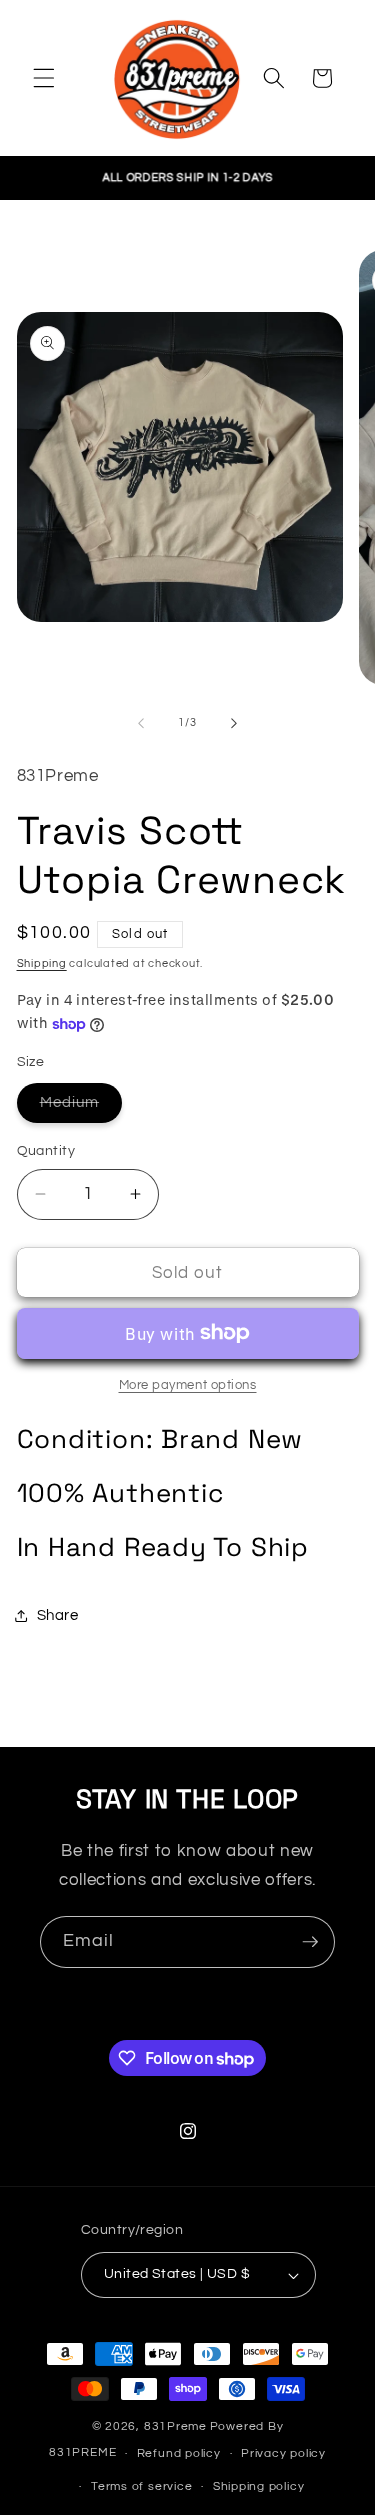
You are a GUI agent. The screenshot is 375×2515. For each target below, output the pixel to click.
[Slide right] (234, 723)
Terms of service (141, 2486)
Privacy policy (283, 2453)
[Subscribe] (310, 1942)
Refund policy (179, 2453)
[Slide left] (141, 723)
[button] (44, 78)
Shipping (42, 963)
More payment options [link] (188, 1385)
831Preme (175, 2426)
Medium (81, 1107)
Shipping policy (259, 2486)
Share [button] (58, 1615)
